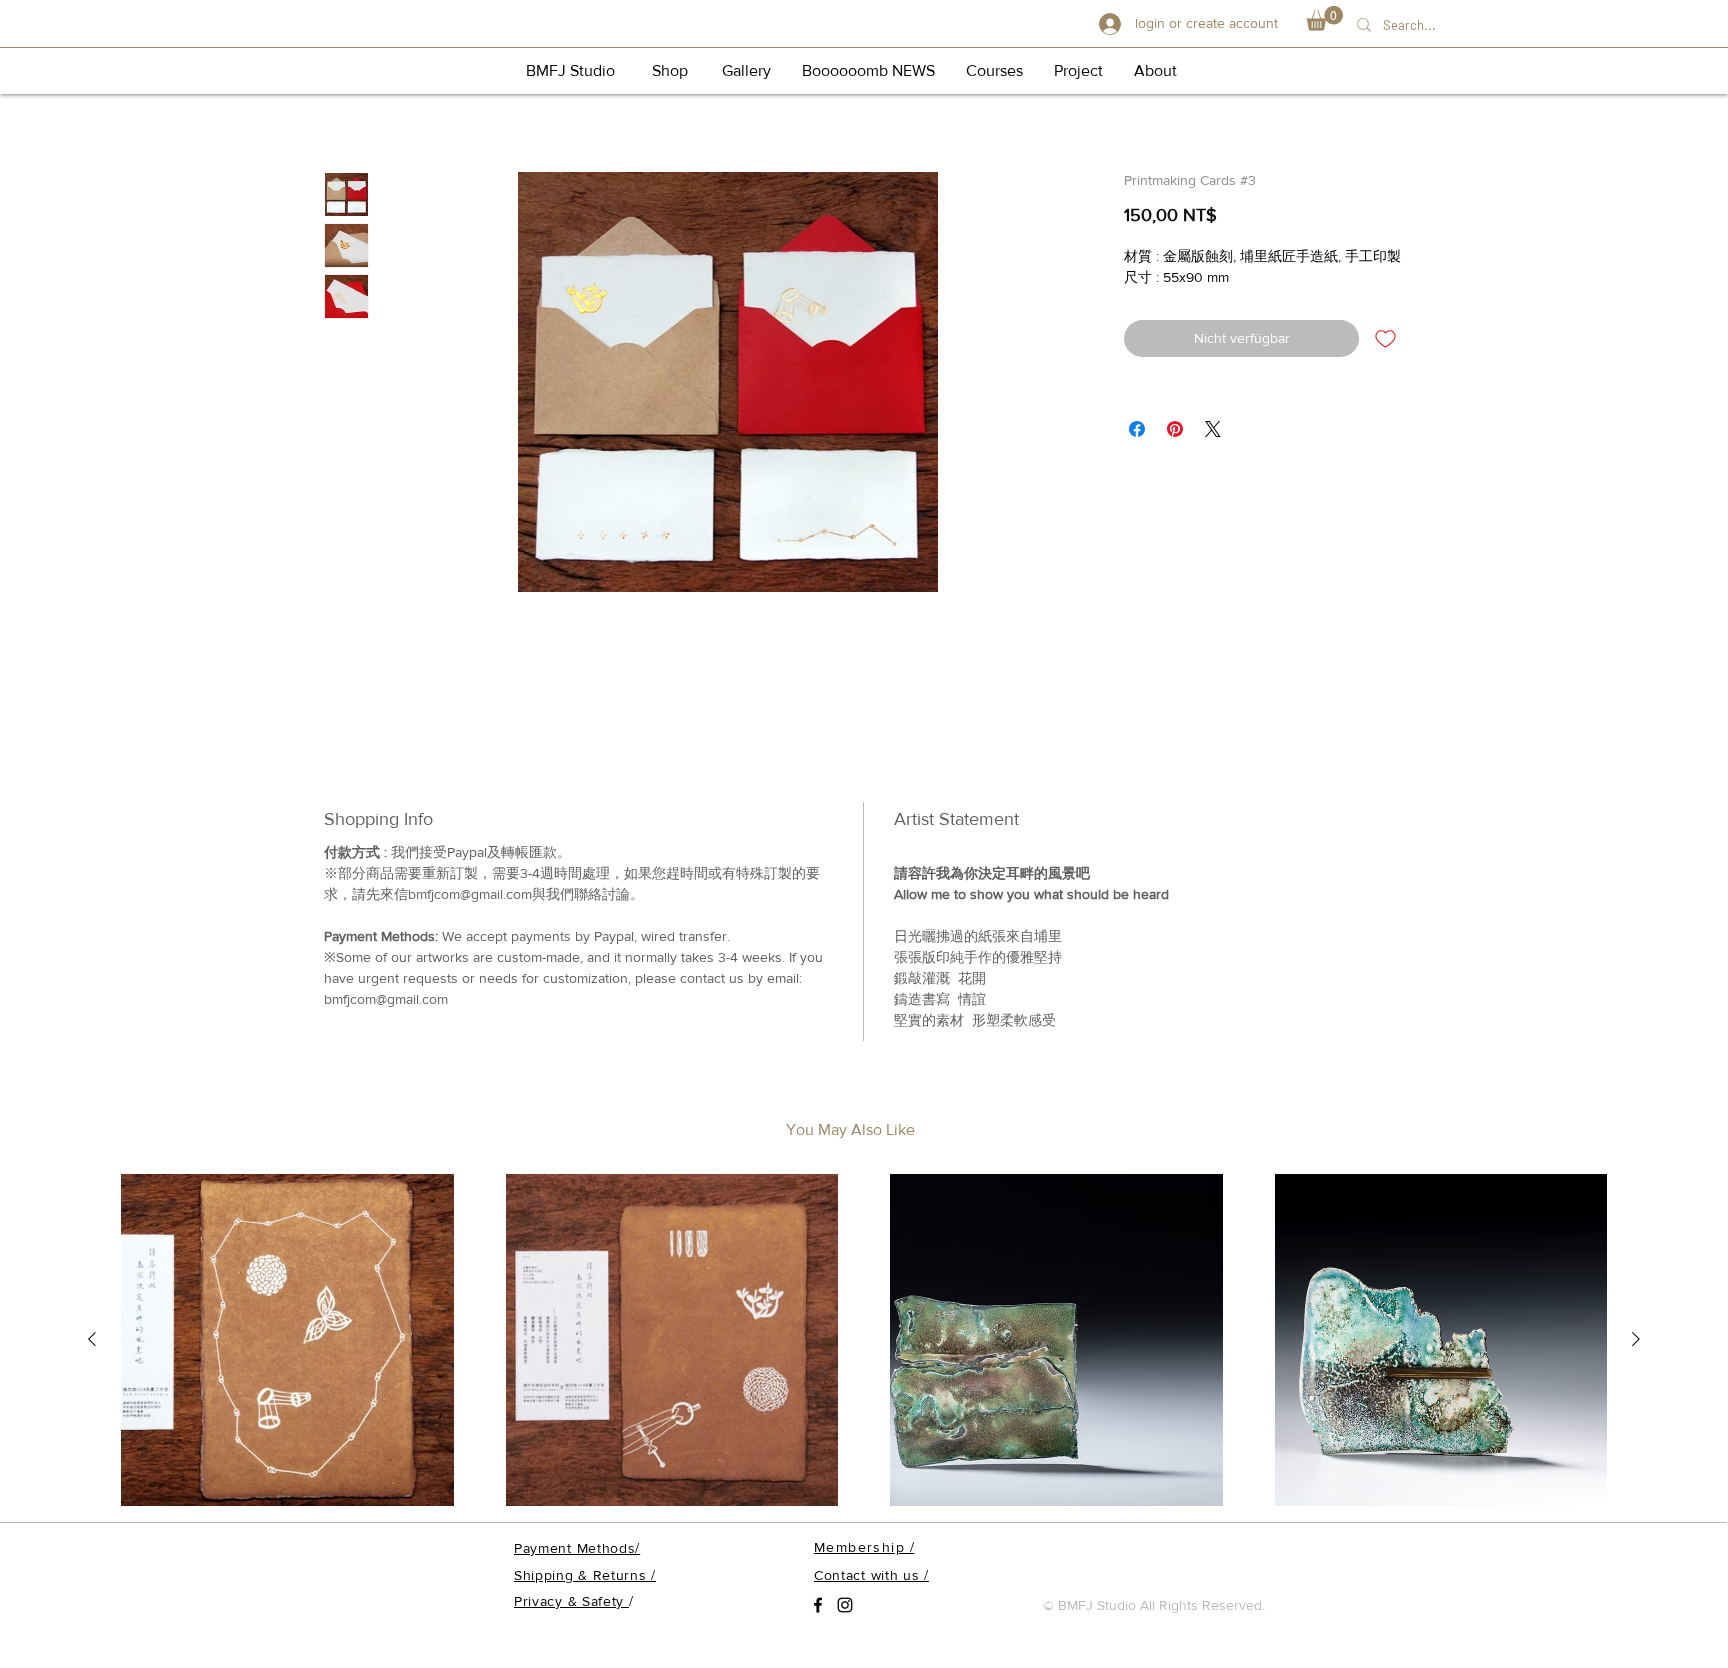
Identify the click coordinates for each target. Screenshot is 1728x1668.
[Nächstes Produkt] (1636, 1339)
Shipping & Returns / (585, 1575)
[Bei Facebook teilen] (1137, 429)
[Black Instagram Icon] (845, 1605)
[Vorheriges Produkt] (92, 1339)
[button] (1324, 18)
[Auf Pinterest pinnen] (1175, 429)
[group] (864, 1341)
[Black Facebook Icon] (818, 1605)
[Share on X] (1213, 429)
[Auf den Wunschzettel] (1385, 338)
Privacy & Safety (571, 1601)
